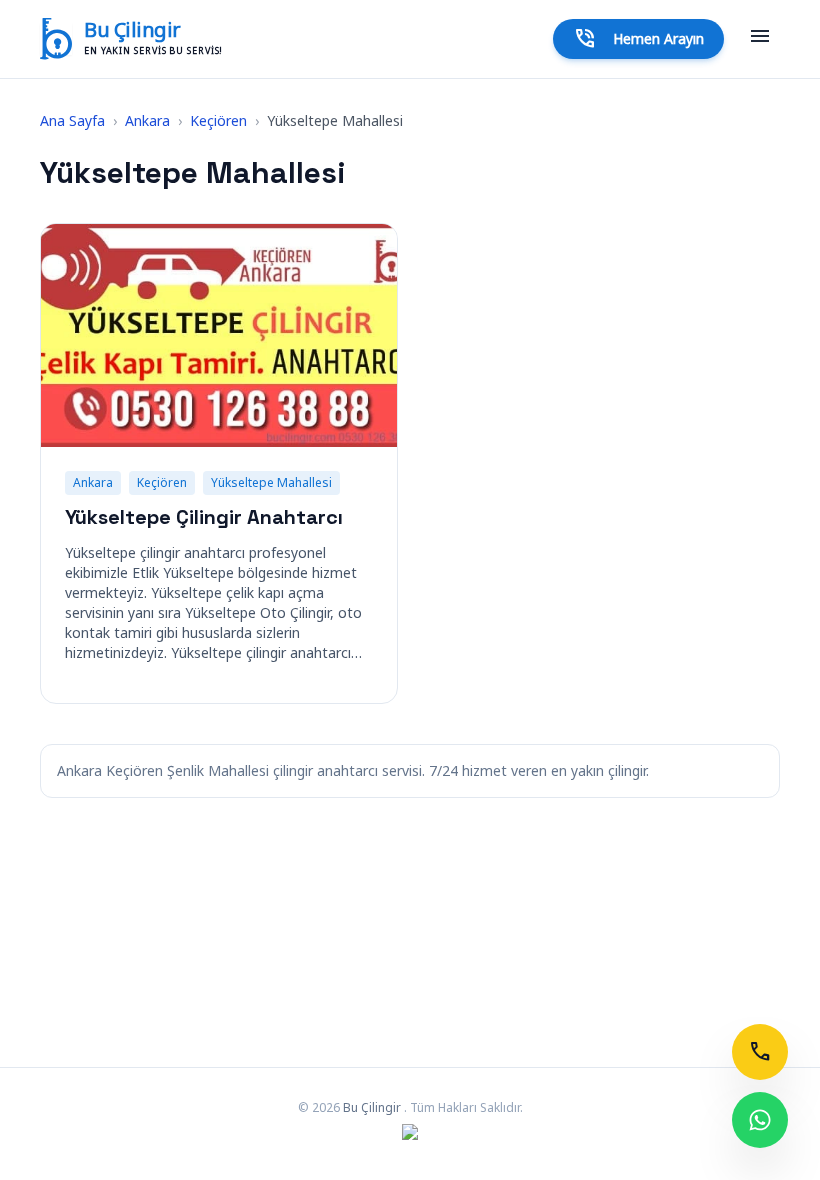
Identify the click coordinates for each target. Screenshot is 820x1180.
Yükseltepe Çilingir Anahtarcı (204, 517)
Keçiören (218, 120)
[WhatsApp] (760, 1120)
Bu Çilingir (132, 30)
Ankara (147, 120)
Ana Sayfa (72, 120)
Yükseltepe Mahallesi (271, 482)
